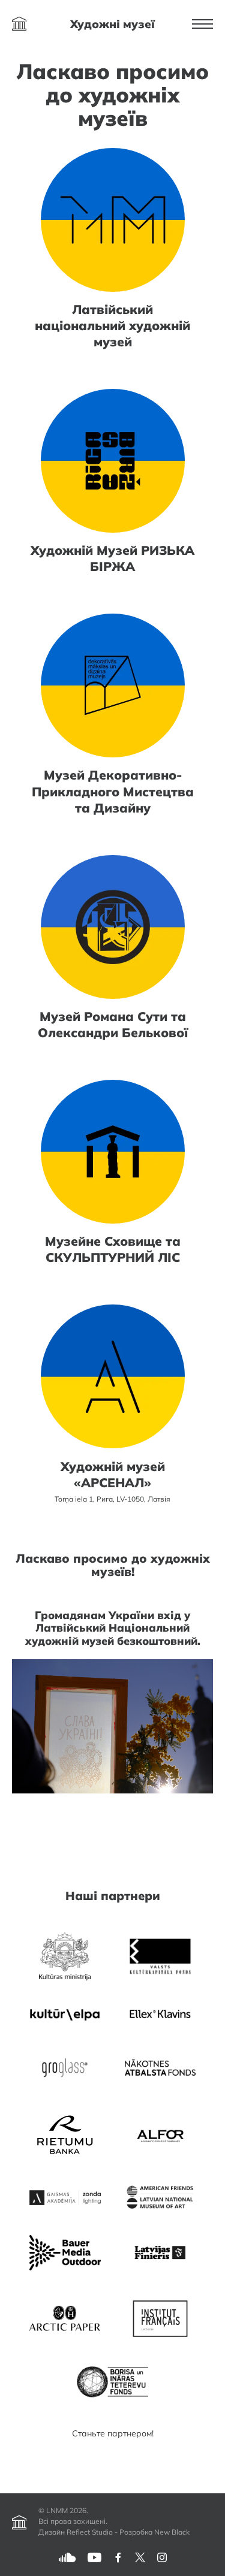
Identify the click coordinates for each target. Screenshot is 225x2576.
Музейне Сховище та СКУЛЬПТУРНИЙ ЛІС (113, 1249)
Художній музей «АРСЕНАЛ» (113, 1474)
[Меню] (202, 24)
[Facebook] (118, 2557)
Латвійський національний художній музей (112, 325)
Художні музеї (112, 24)
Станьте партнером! (113, 2433)
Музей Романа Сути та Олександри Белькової (113, 1024)
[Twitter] (140, 2557)
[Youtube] (94, 2557)
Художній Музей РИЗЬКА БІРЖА (112, 558)
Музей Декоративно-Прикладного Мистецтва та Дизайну (113, 791)
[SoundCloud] (67, 2557)
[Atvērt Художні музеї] (19, 24)
